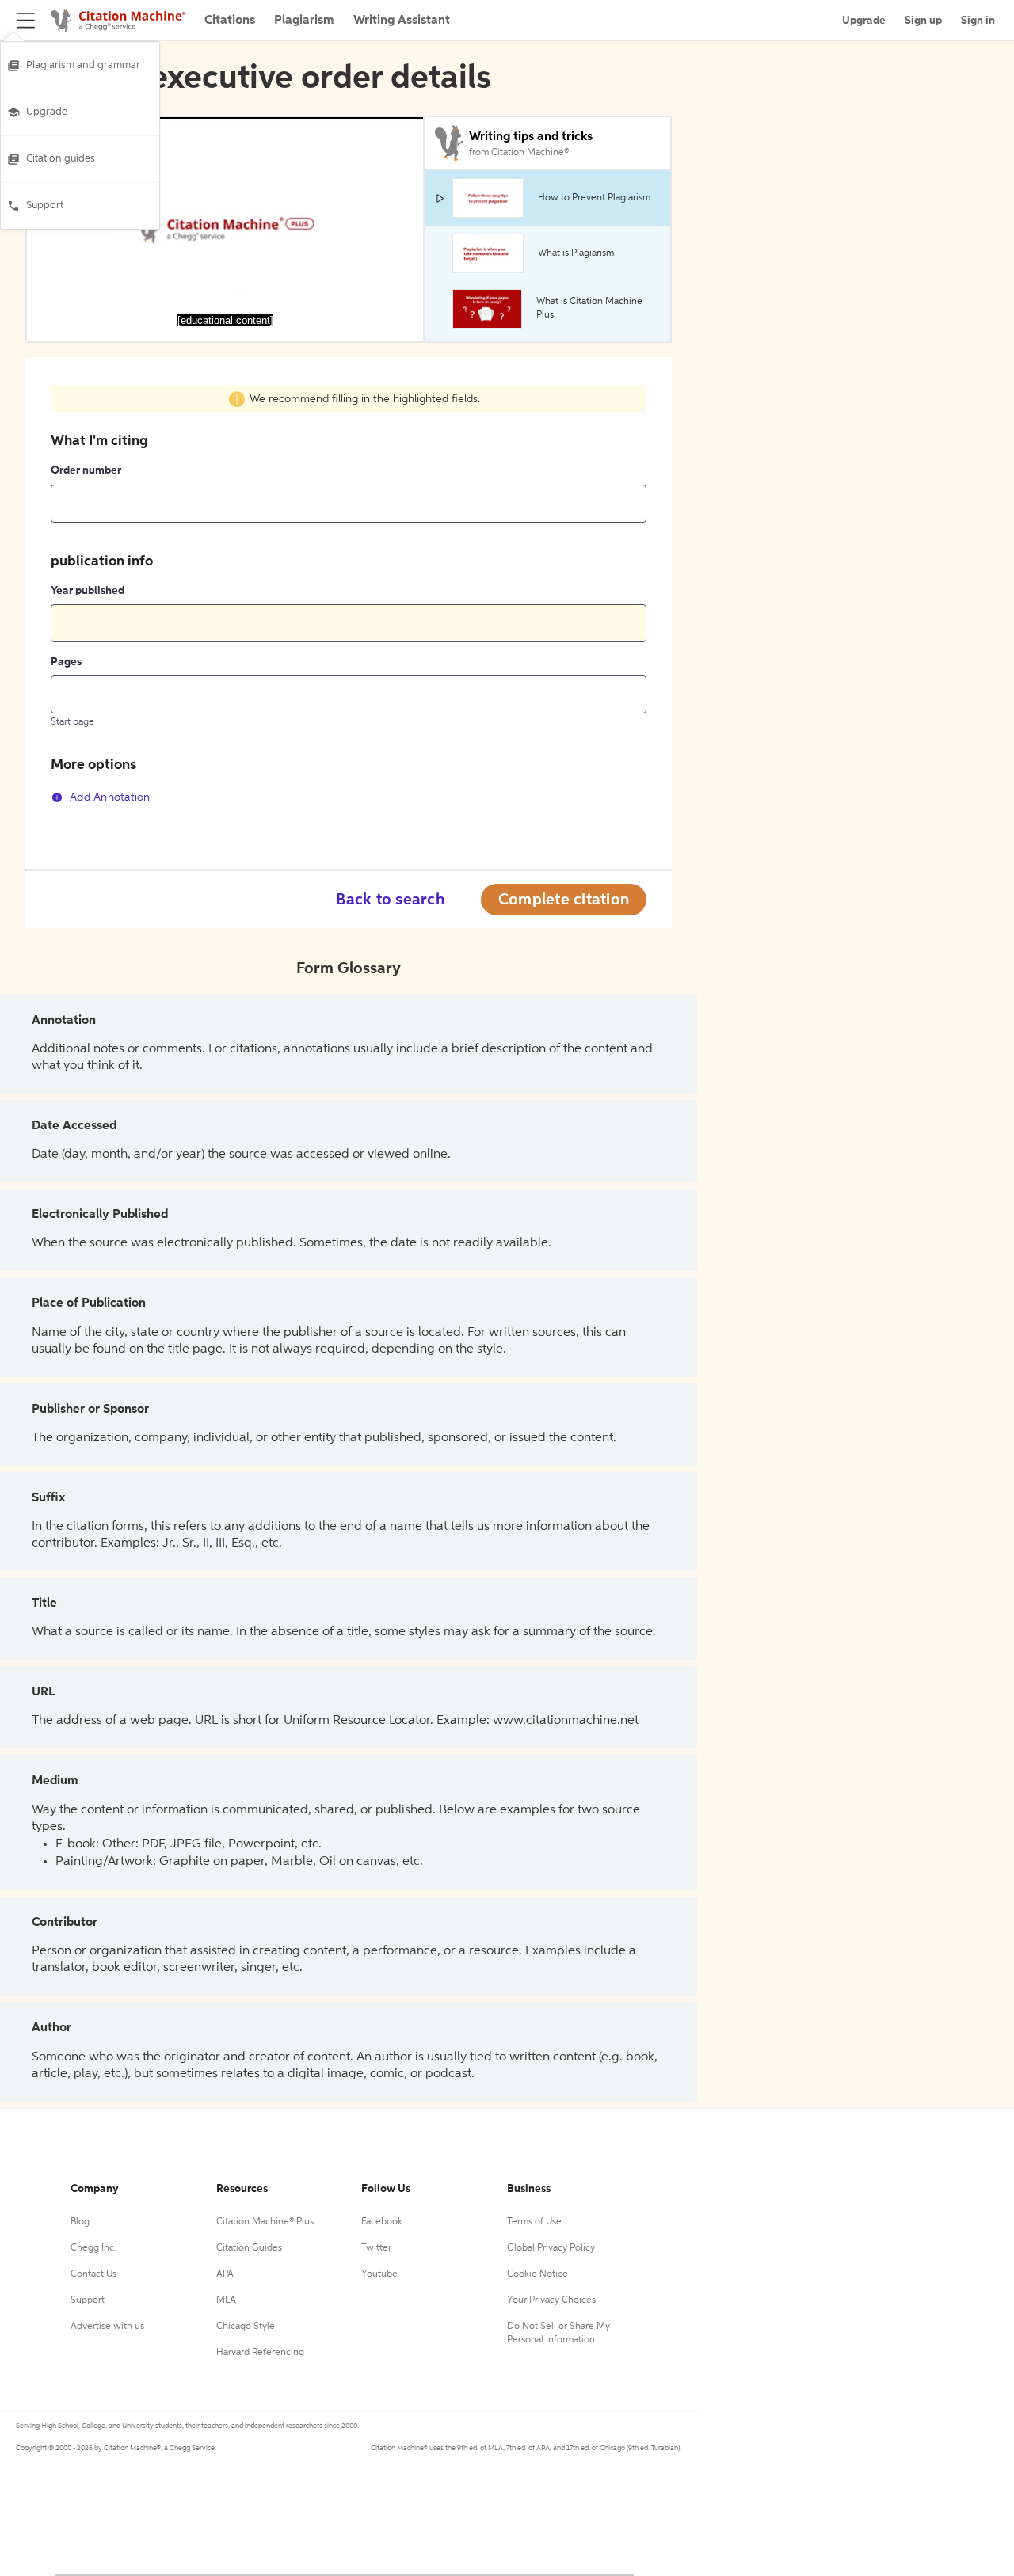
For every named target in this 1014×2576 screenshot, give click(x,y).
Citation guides (61, 159)
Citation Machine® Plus (265, 2222)
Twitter (376, 2248)
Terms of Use (534, 2222)
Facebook (382, 2222)
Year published (88, 591)
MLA (226, 2300)
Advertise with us (107, 2327)
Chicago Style (246, 2327)
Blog (80, 2222)
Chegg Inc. (93, 2248)
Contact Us (93, 2274)
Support (45, 205)
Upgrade (47, 112)
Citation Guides (249, 2248)
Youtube (379, 2274)
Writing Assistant (402, 21)
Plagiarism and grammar (83, 65)
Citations (230, 21)
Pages (66, 662)
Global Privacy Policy (551, 2248)
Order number (86, 470)
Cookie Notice (537, 2274)
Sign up (923, 21)
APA (225, 2274)
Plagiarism (304, 21)
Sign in (978, 21)
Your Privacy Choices (551, 2300)
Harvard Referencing (260, 2353)
